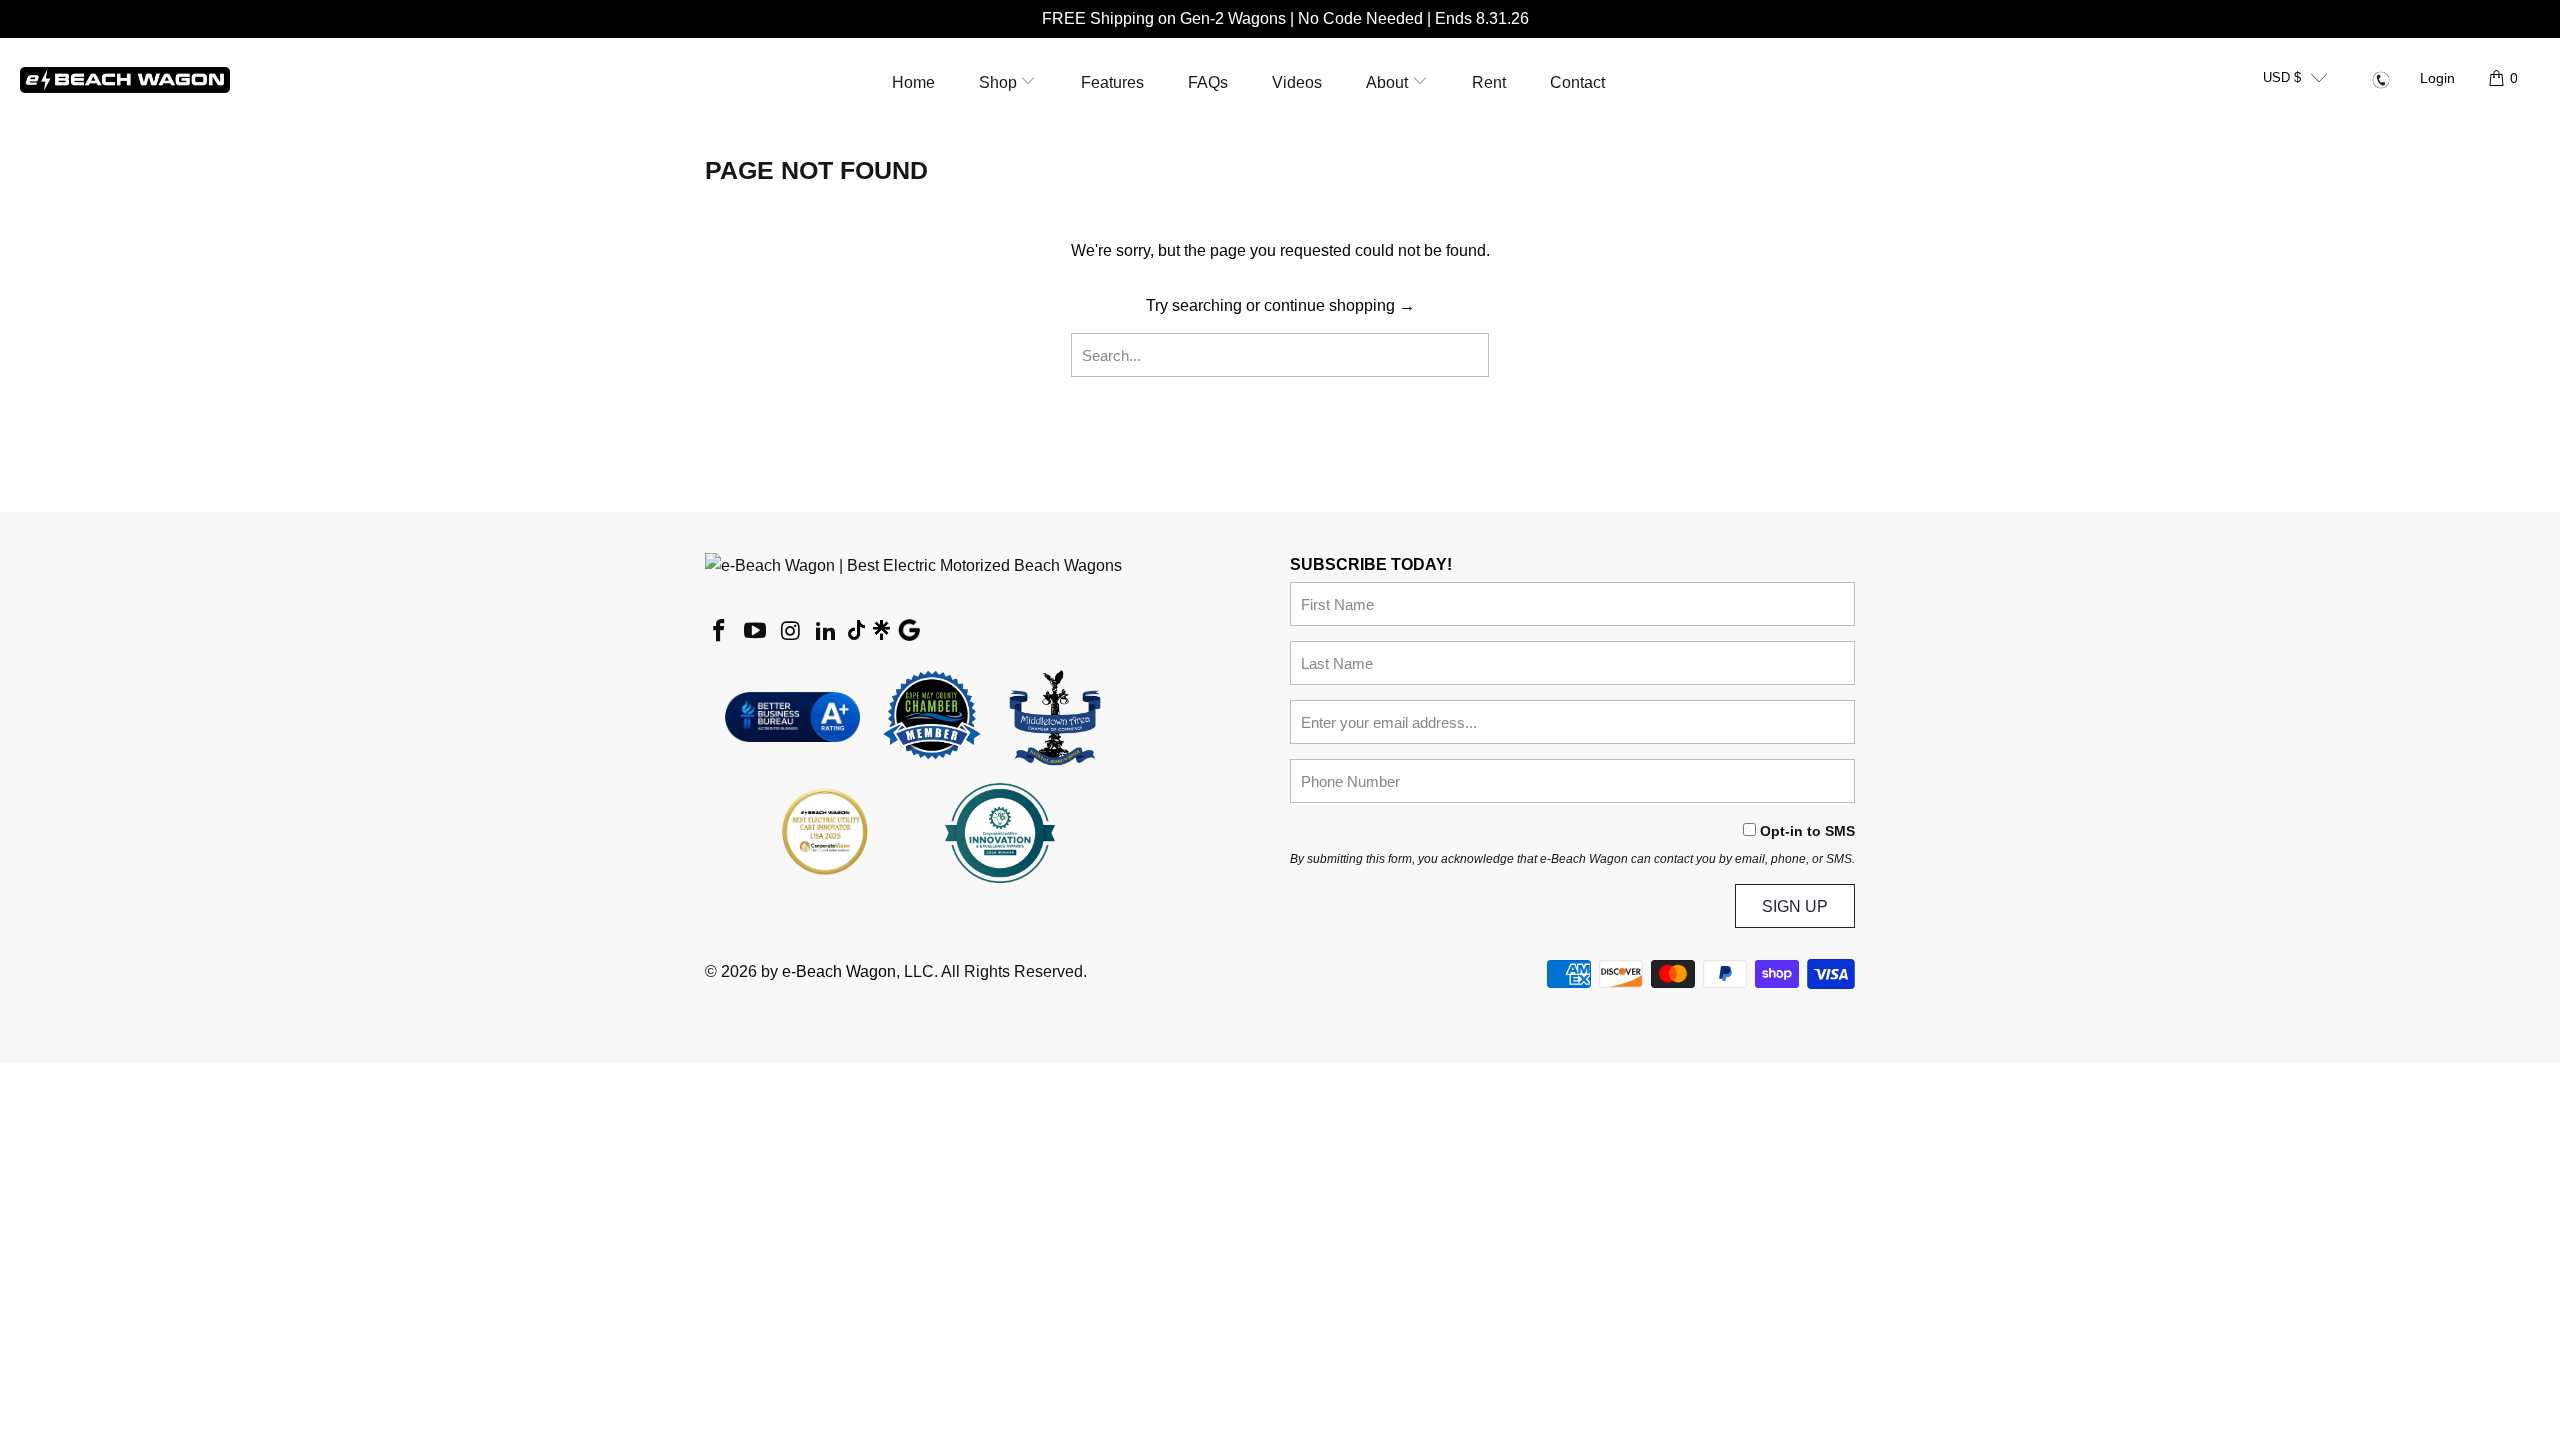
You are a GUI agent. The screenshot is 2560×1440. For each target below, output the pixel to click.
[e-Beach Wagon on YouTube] (756, 632)
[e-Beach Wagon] (125, 78)
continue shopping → (1339, 305)
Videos (1297, 82)
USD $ (2282, 77)
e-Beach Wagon (839, 971)
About (1389, 82)
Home (913, 82)
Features (1112, 82)
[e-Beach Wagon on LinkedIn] (827, 632)
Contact (1577, 82)
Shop (1000, 82)
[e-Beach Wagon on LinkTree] (881, 632)
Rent (1489, 82)
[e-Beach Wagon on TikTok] (857, 632)
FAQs (1208, 82)
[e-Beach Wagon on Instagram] (791, 632)
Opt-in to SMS (1807, 831)
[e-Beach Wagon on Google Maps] (909, 633)
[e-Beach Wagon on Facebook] (720, 632)
